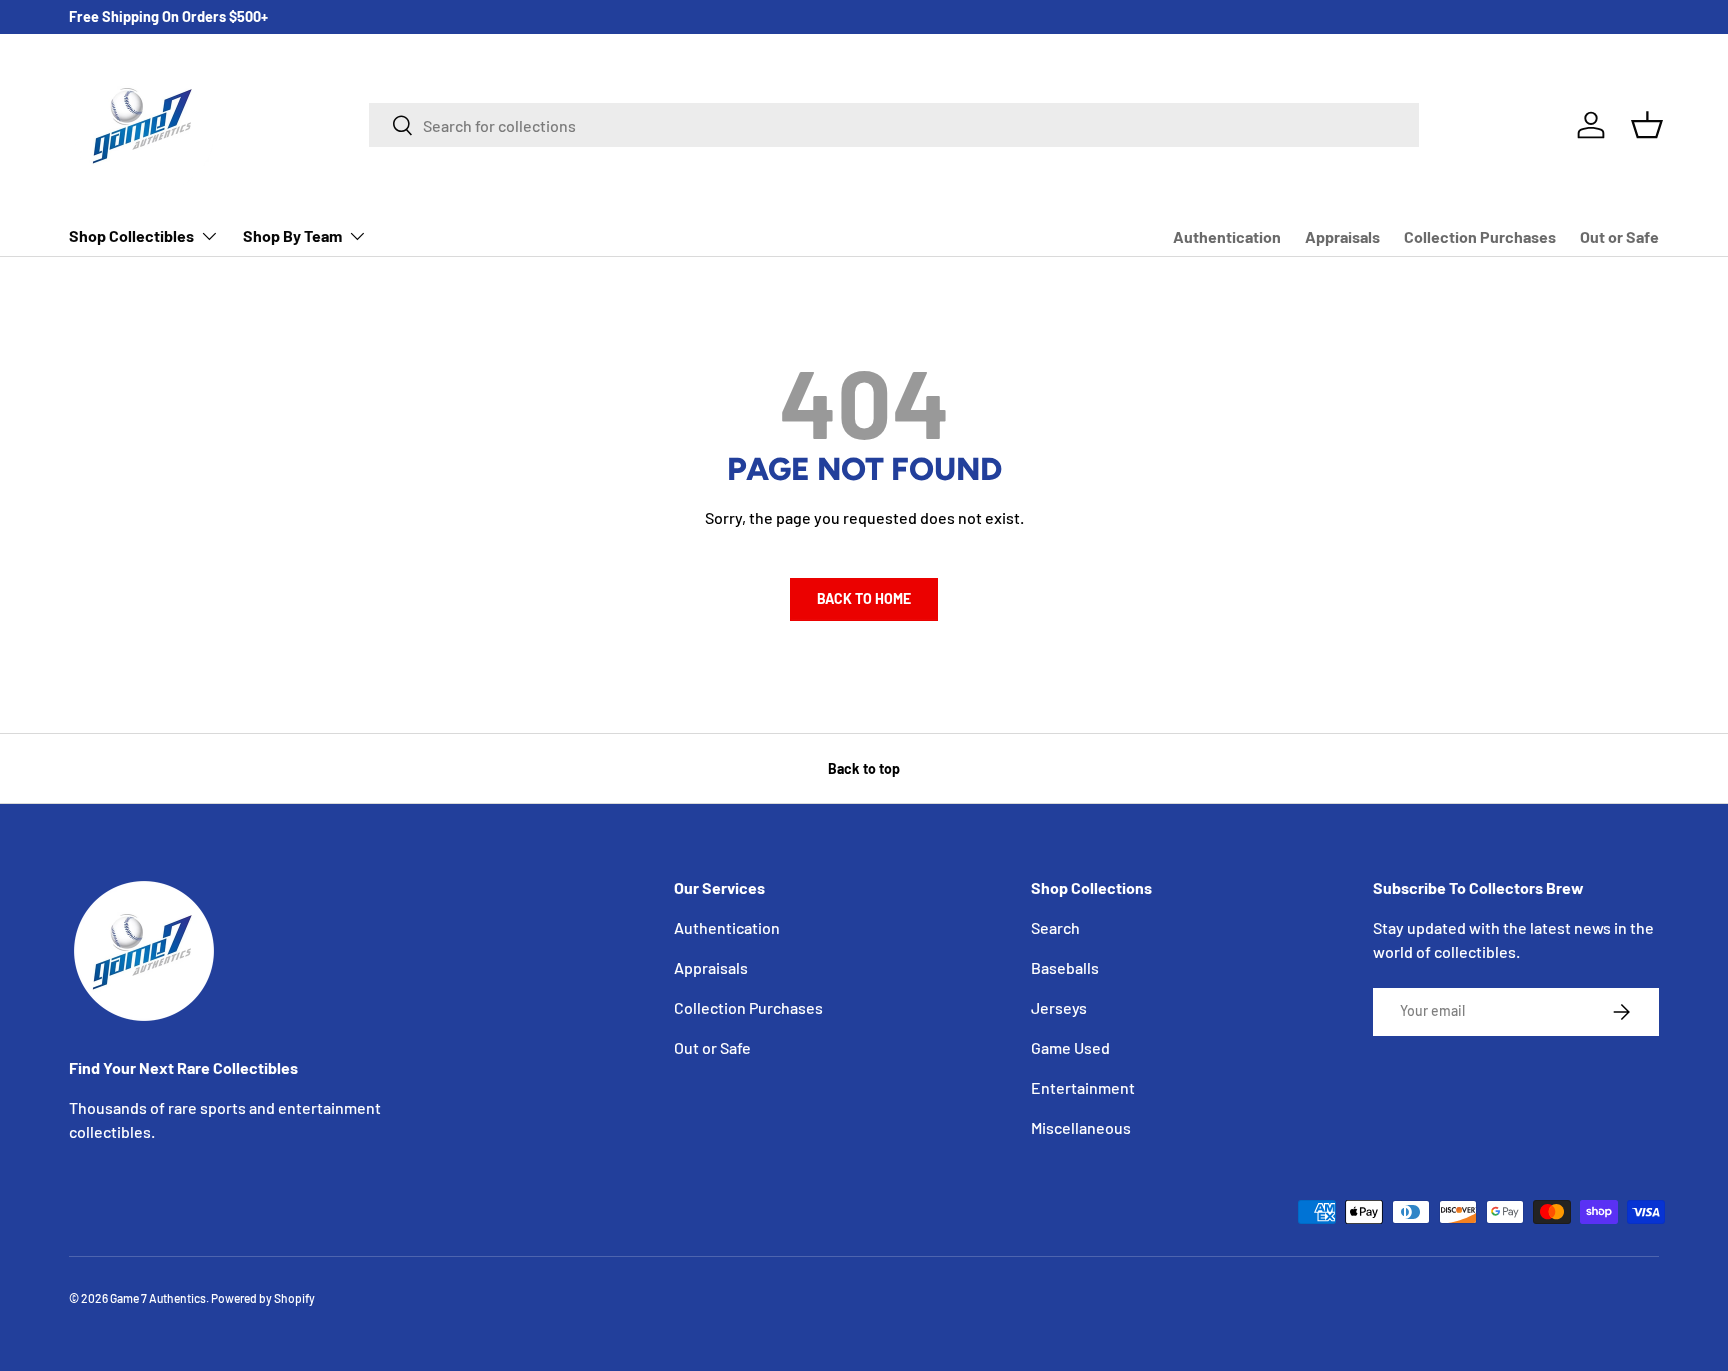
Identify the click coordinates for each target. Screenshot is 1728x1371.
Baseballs (1065, 967)
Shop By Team (292, 235)
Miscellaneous (1081, 1127)
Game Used (1070, 1047)
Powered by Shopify (263, 1298)
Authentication (1227, 236)
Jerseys (1059, 1007)
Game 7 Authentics (158, 1298)
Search (1055, 927)
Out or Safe (1619, 236)
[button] (1647, 125)
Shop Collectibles (131, 235)
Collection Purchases (1480, 236)
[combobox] (894, 125)
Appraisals (1342, 236)
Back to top (864, 768)
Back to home (864, 598)
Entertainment (1083, 1087)
